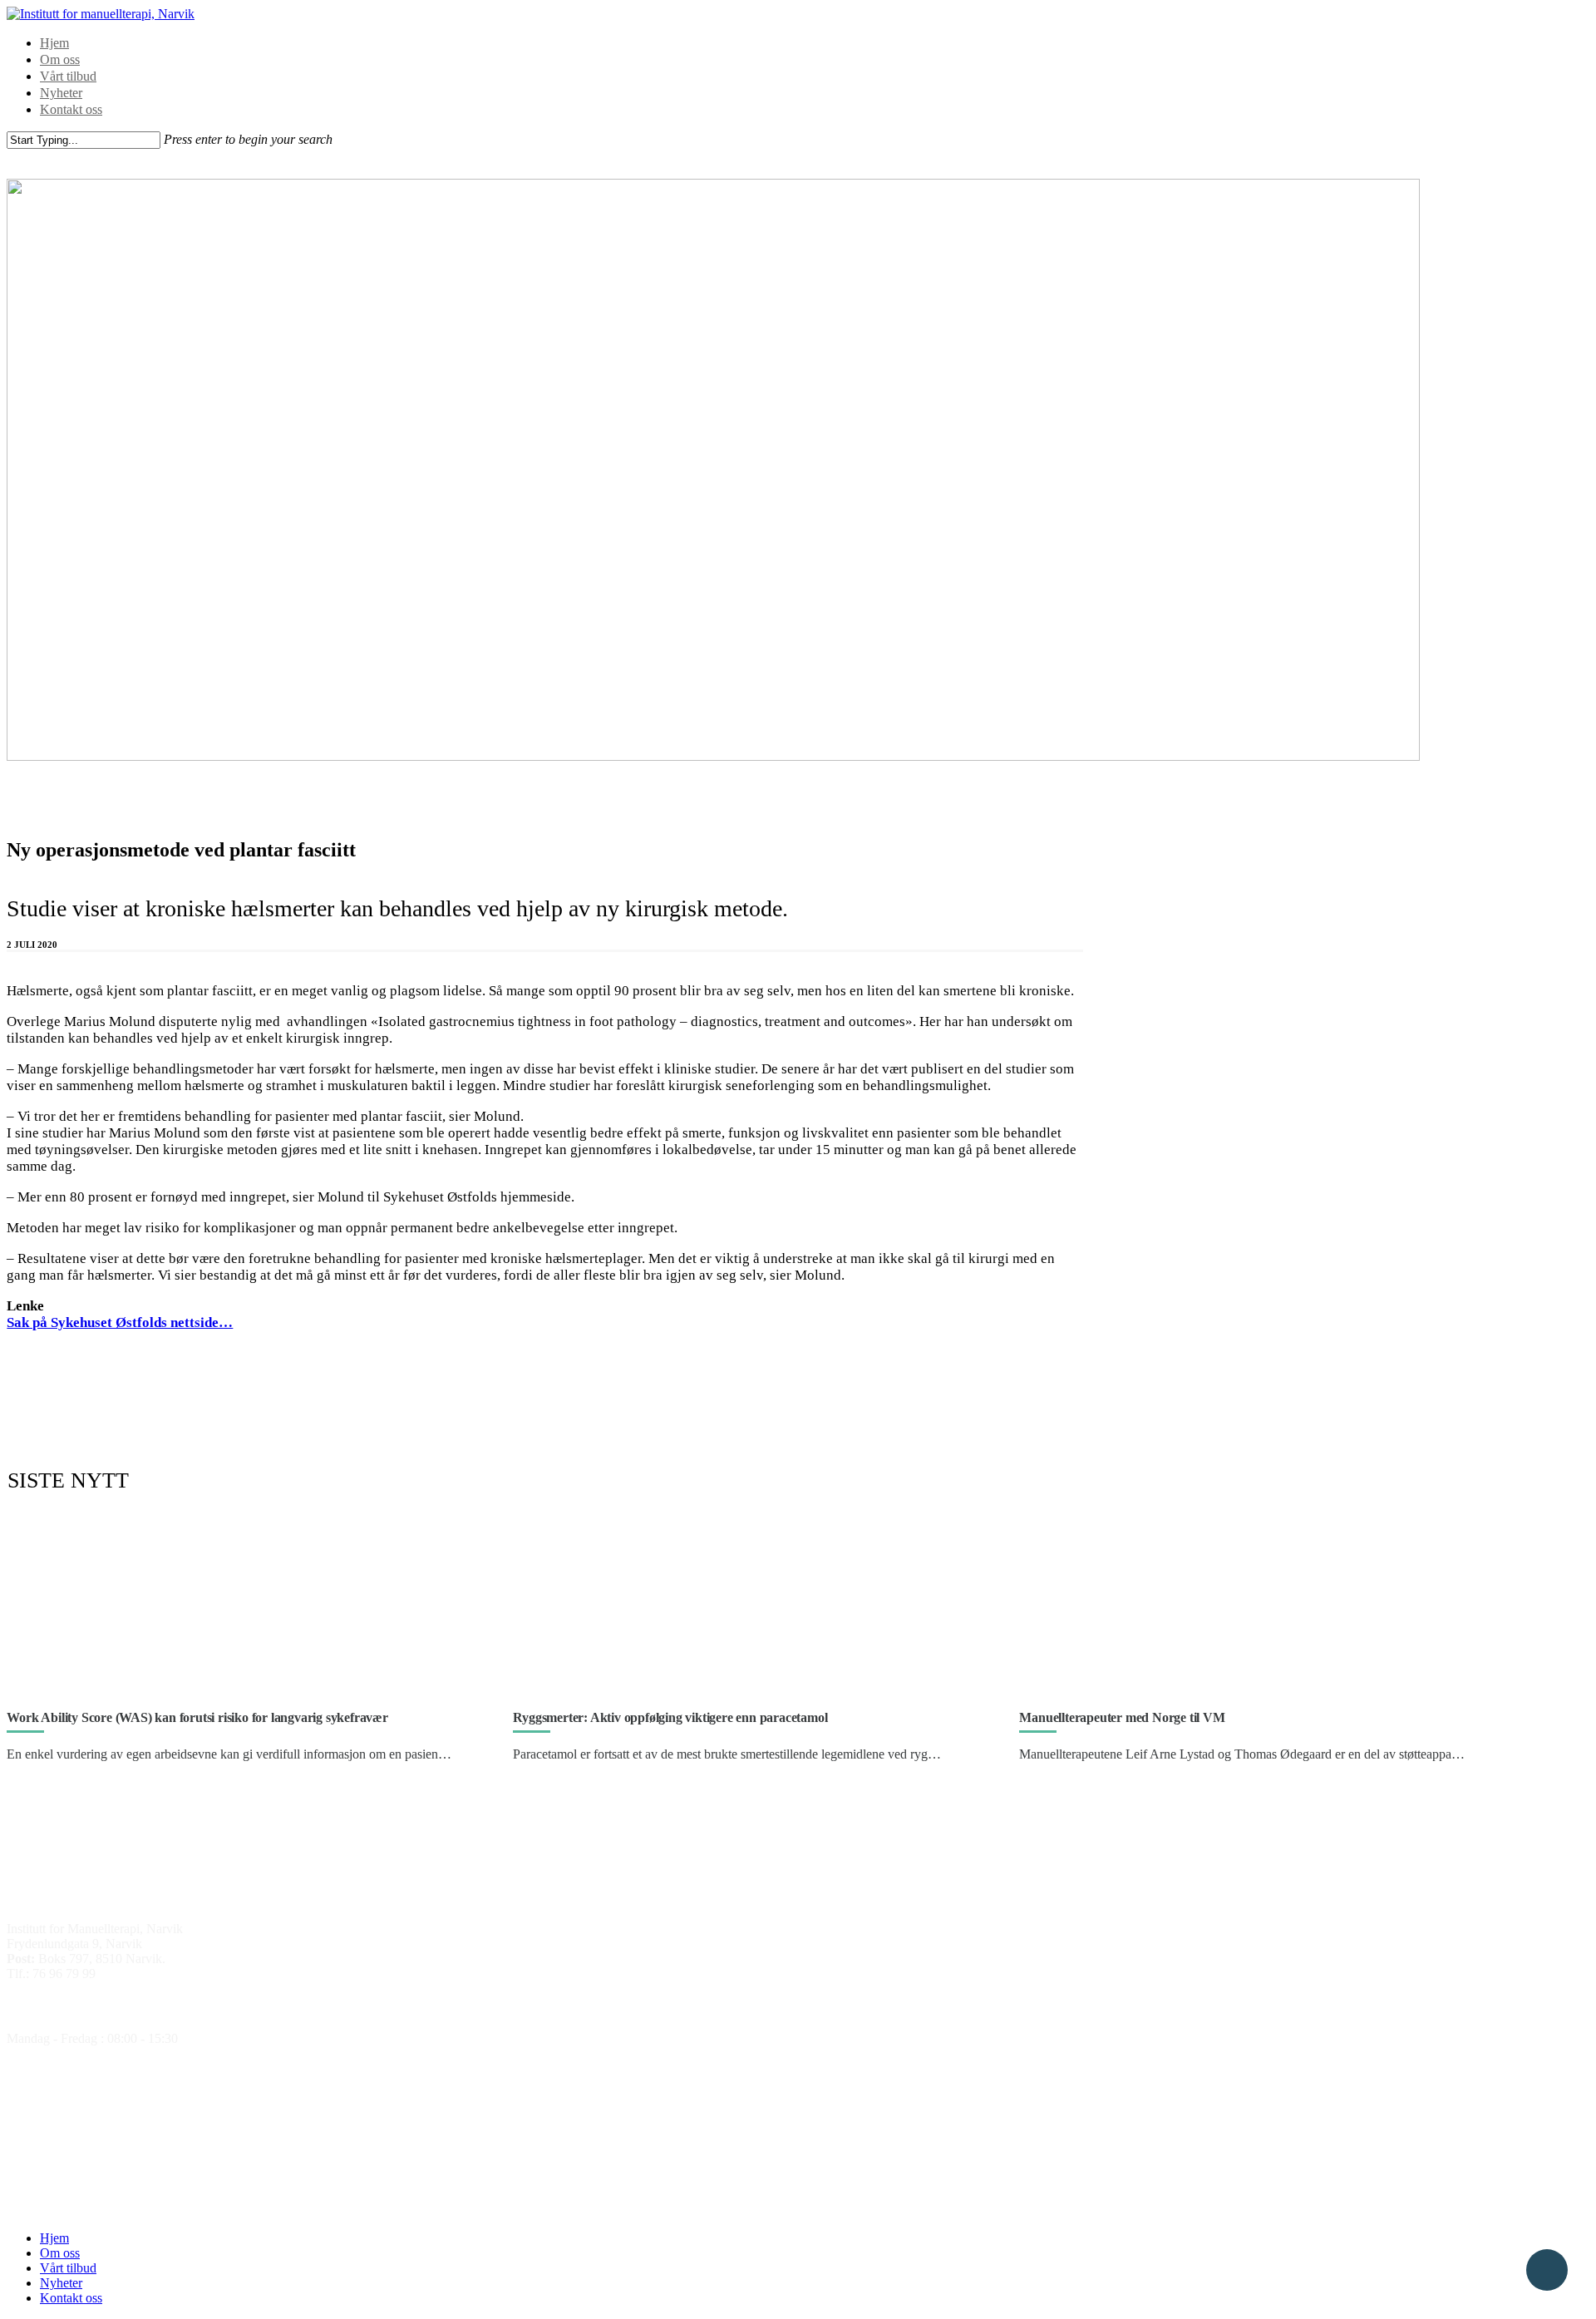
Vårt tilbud (68, 76)
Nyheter (61, 93)
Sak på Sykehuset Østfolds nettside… (120, 1322)
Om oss (60, 59)
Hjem (54, 43)
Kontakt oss (71, 109)
